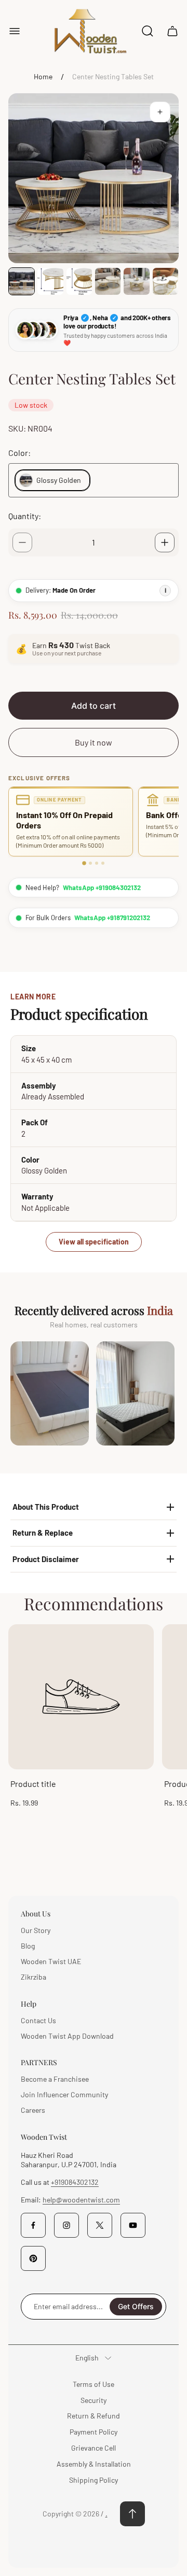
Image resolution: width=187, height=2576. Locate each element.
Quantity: (25, 516)
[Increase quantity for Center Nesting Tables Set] (165, 542)
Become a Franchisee (55, 2079)
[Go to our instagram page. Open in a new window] (66, 2225)
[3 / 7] (79, 281)
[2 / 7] (50, 281)
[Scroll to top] (132, 2514)
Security (94, 2400)
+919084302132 (75, 2182)
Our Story (36, 1930)
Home (43, 76)
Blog (28, 1946)
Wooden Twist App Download (67, 2036)
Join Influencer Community (64, 2094)
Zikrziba (34, 1977)
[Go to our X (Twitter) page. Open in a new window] (100, 2225)
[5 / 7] (136, 281)
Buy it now (94, 742)
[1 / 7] (22, 281)
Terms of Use (94, 2384)
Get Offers (136, 2306)
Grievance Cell (94, 2448)
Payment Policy (94, 2432)
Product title (33, 1784)
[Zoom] (160, 112)
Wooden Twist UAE (51, 1961)
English (87, 2358)
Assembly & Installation (94, 2464)
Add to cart (94, 706)
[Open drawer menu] (15, 31)
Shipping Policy (94, 2480)
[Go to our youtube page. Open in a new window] (133, 2225)
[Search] (148, 31)
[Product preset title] (81, 1697)
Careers (33, 2110)
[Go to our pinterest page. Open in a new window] (33, 2258)
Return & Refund (94, 2416)
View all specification (94, 1242)
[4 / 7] (108, 281)
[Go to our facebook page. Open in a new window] (33, 2225)
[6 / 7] (165, 281)
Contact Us (38, 2020)
